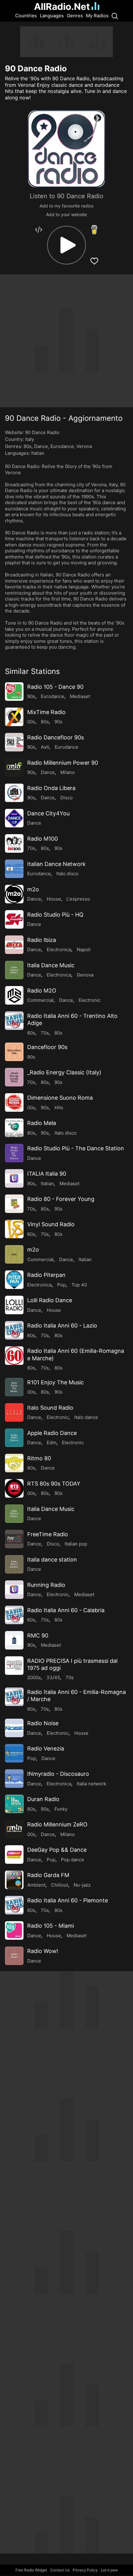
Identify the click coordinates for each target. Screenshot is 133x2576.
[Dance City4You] (14, 818)
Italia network (91, 1784)
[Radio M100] (14, 843)
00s (31, 722)
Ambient (36, 1885)
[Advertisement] (66, 42)
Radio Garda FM (48, 1875)
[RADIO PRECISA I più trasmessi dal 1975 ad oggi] (14, 1666)
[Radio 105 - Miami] (14, 1930)
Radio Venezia (46, 1748)
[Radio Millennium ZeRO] (14, 1829)
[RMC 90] (14, 1640)
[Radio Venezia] (14, 1753)
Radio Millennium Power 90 (63, 763)
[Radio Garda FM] (14, 1880)
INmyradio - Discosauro (58, 1774)
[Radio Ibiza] (14, 945)
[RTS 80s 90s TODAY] (14, 1488)
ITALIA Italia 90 (47, 1174)
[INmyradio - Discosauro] (14, 1779)
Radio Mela (42, 1123)
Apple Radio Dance (52, 1433)
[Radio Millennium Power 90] (14, 767)
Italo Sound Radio (50, 1408)
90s (28, 446)
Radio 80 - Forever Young (61, 1199)
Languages (52, 16)
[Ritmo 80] (14, 1463)
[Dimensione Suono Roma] (14, 1102)
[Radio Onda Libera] (14, 793)
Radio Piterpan (46, 1275)
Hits (59, 1108)
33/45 (53, 1677)
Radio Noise (43, 1723)
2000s (34, 1677)
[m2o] (14, 894)
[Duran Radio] (14, 1804)
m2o (33, 889)
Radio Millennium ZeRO (57, 1824)
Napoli (84, 949)
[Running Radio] (14, 1590)
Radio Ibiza (42, 940)
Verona (84, 446)
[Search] (115, 16)
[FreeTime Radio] (14, 1539)
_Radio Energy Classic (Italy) (64, 1072)
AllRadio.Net (62, 6)
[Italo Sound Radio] (14, 1412)
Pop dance (73, 1860)
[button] (66, 245)
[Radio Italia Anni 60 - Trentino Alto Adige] (14, 1021)
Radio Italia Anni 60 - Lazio (62, 1326)
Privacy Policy (85, 2570)
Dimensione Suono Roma (60, 1098)
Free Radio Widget (31, 2570)
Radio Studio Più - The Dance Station (76, 1148)
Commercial (40, 1000)
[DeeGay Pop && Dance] (14, 1855)
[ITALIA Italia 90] (14, 1178)
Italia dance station (52, 1560)
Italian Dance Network (56, 864)
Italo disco (67, 874)
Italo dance (86, 1417)
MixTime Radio (46, 712)
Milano (68, 772)
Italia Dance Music (51, 965)
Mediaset (80, 696)
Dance (41, 446)
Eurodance (62, 446)
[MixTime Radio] (14, 717)
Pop (62, 1285)
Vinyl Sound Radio (51, 1224)
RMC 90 (38, 1635)
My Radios (97, 16)
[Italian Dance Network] (14, 869)
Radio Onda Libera (51, 788)
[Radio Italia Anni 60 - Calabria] (14, 1615)
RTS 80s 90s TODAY (54, 1484)
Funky (61, 1809)
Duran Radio (43, 1799)
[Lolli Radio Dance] (14, 1305)
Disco (66, 798)
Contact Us (60, 2570)
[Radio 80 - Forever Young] (14, 1204)
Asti (45, 747)
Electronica (59, 949)
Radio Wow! (43, 1951)
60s (31, 1033)
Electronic (90, 1000)
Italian (38, 453)
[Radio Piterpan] (14, 1280)
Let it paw (109, 2570)
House (54, 899)
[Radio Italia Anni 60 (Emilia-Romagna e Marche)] (14, 1356)
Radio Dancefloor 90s (56, 737)
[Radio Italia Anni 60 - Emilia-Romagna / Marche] (14, 1697)
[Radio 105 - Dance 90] (14, 692)
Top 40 (79, 1285)
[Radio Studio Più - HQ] (14, 919)
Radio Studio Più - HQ (55, 915)
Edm (51, 1443)
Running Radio (46, 1585)
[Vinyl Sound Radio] (14, 1229)
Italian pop (76, 1544)
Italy (30, 439)
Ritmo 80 (39, 1458)
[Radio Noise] (14, 1728)
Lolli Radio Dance (50, 1300)
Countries (26, 16)
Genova (85, 975)
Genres (75, 16)
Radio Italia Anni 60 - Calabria (66, 1610)
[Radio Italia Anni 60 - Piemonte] (14, 1905)
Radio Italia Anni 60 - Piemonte (68, 1900)
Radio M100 (43, 839)
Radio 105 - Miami (51, 1926)
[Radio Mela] (14, 1128)
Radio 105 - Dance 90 (55, 687)
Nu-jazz (82, 1885)
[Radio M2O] (14, 995)
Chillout (60, 1885)
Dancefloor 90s (47, 1047)
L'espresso (78, 899)
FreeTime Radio (48, 1534)
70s (31, 848)
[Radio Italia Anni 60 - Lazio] (14, 1330)
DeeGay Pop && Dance (57, 1850)
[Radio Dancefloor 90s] (14, 742)
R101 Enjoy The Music (56, 1382)
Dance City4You (48, 813)
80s (45, 722)
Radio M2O (42, 991)
